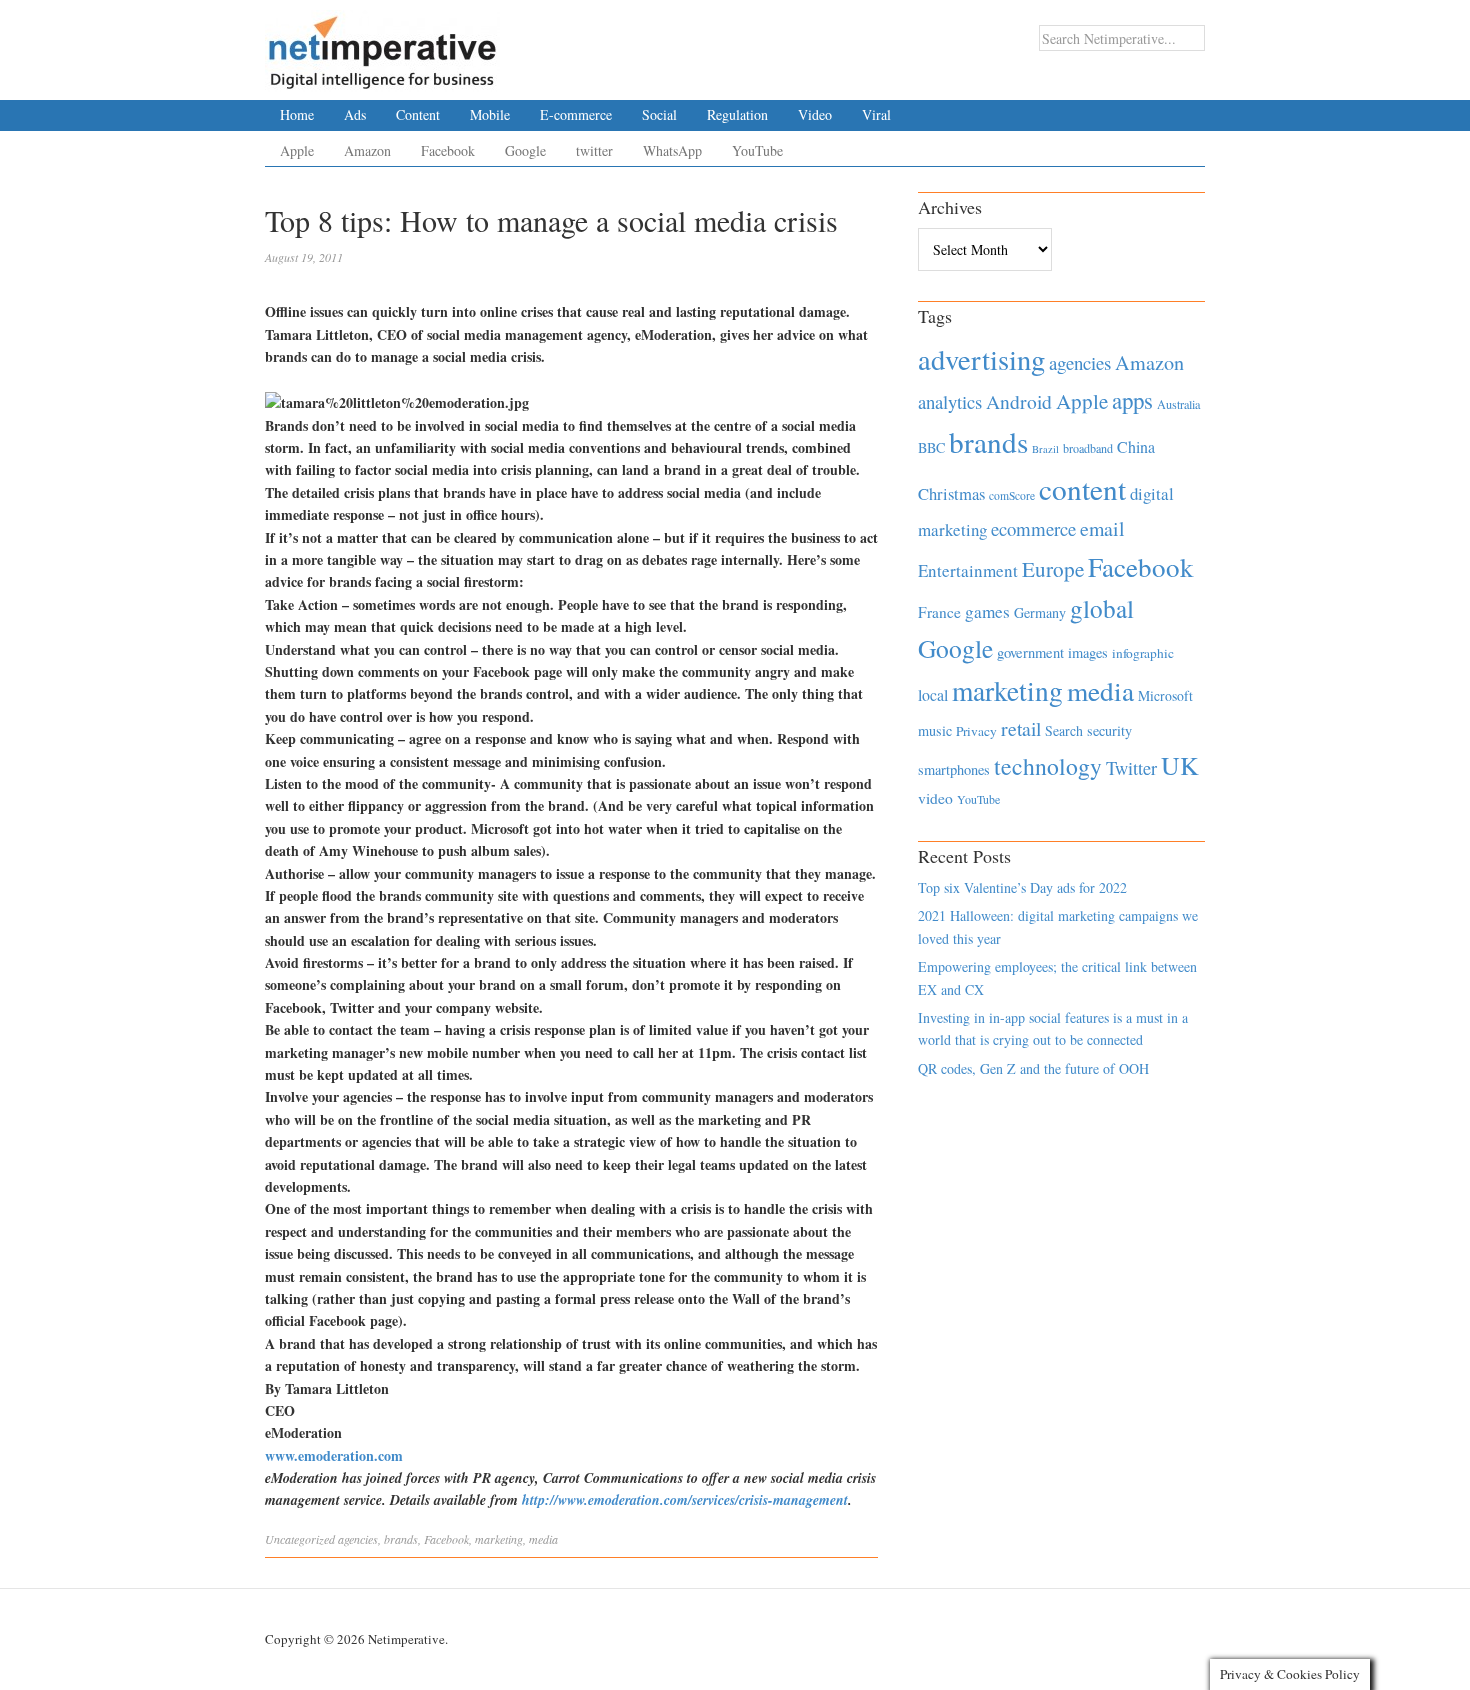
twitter (594, 150)
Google (525, 150)
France (939, 612)
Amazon (367, 150)
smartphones (954, 769)
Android (1019, 401)
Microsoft (1165, 695)
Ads (355, 114)
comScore (1012, 495)
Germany (1040, 612)
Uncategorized (300, 1539)
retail (1021, 728)
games (987, 611)
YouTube (757, 150)
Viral (876, 114)
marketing (499, 1539)
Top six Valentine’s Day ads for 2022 (1022, 887)
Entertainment (968, 570)
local (933, 694)
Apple (297, 150)
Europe (1053, 569)
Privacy (976, 731)
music (935, 730)
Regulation (737, 114)
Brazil (1045, 449)
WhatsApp (672, 150)
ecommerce (1033, 528)
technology (1048, 766)
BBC (931, 447)
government (1030, 652)
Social (659, 114)
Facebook (448, 150)
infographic (1143, 653)
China (1136, 446)
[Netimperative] (382, 45)
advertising (981, 359)
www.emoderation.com (334, 1455)
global (1102, 608)
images (1088, 652)
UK (1180, 765)
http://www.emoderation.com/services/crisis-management (685, 1500)
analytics (950, 401)
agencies (358, 1539)
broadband (1088, 448)
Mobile (490, 114)
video (935, 798)
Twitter (1131, 768)
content (1082, 488)
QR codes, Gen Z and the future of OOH (1033, 1068)
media (543, 1539)
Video (815, 114)
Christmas (951, 493)
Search (1064, 730)
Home (297, 114)
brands (401, 1539)
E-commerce (576, 114)
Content (418, 114)
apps (1132, 400)
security (1109, 730)
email (1102, 528)
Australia (1178, 404)
